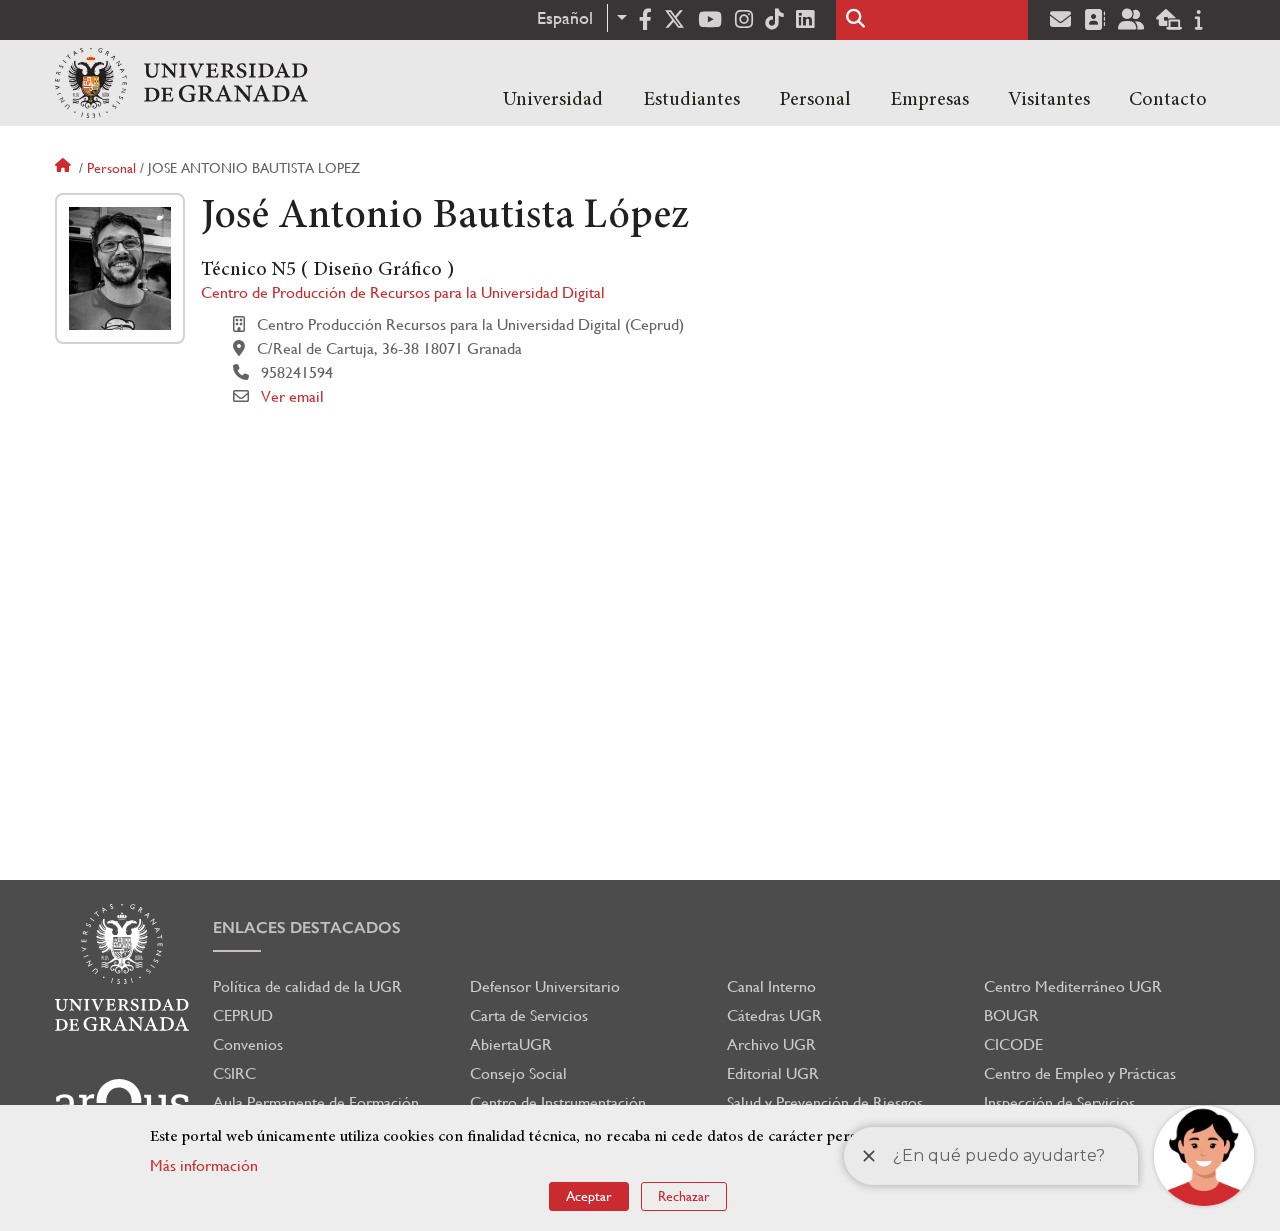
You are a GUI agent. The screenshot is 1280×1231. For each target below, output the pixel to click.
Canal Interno (771, 986)
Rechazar (684, 1196)
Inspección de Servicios (1059, 1102)
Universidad (553, 100)
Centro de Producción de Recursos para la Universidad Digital (403, 292)
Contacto (1168, 100)
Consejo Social (518, 1073)
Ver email (292, 396)
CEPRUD (243, 1015)
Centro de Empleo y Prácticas (1080, 1073)
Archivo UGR (771, 1044)
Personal (815, 100)
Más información (204, 1165)
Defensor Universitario (545, 986)
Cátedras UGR (774, 1015)
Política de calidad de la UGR (307, 986)
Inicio (65, 168)
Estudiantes (691, 100)
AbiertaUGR (511, 1044)
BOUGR (1011, 1015)
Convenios (248, 1044)
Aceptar (589, 1196)
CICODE (1013, 1044)
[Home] (181, 83)
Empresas (929, 100)
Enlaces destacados (307, 927)
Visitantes (1049, 100)
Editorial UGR (773, 1073)
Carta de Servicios (529, 1015)
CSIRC (234, 1073)
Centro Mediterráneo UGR (1073, 986)
